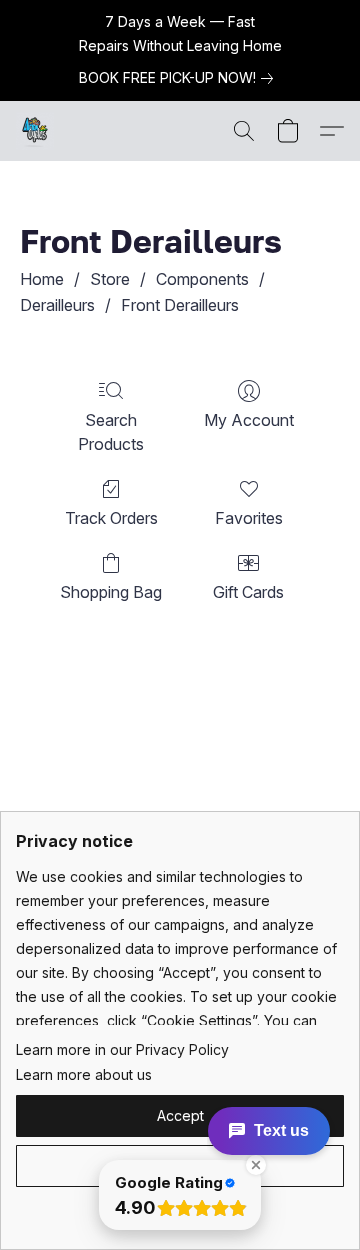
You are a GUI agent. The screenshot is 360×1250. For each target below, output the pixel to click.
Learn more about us (84, 1074)
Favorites (249, 518)
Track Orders (111, 518)
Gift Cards (248, 592)
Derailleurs (57, 305)
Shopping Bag (111, 592)
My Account (249, 420)
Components (202, 279)
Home (42, 279)
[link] (180, 78)
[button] (36, 131)
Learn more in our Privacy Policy (122, 1049)
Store (110, 279)
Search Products (111, 432)
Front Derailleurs (180, 305)
